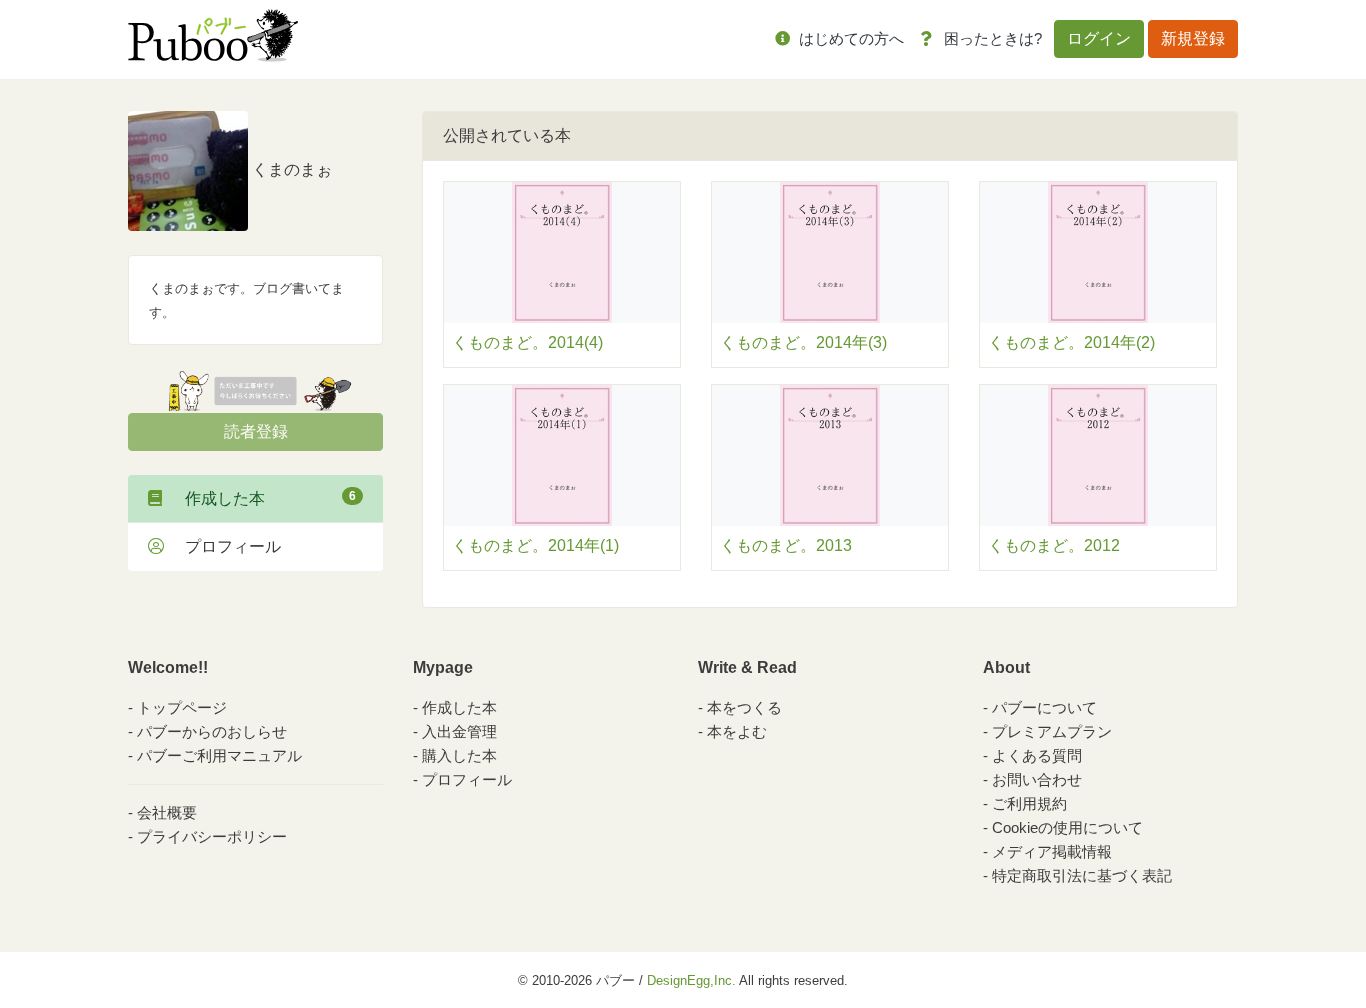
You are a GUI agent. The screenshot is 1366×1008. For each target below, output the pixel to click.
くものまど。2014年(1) (535, 545)
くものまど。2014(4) (527, 342)
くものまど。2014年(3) (803, 342)
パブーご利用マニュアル (219, 755)
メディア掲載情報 (1052, 851)
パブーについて (1044, 707)
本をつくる (744, 707)
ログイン (1099, 38)
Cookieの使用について (1067, 827)
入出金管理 (459, 731)
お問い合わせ (1037, 779)
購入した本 (459, 755)
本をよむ (737, 731)
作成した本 (262, 498)
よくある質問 (1037, 755)
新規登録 (1193, 38)
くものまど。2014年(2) (1071, 342)
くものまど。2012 (1054, 545)
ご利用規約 (1029, 803)
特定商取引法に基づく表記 (1082, 875)
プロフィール (225, 546)
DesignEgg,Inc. (691, 980)
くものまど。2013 (786, 545)
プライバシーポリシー (212, 836)
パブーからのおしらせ (212, 731)
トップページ (182, 707)
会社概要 (167, 812)
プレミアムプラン (1052, 731)
